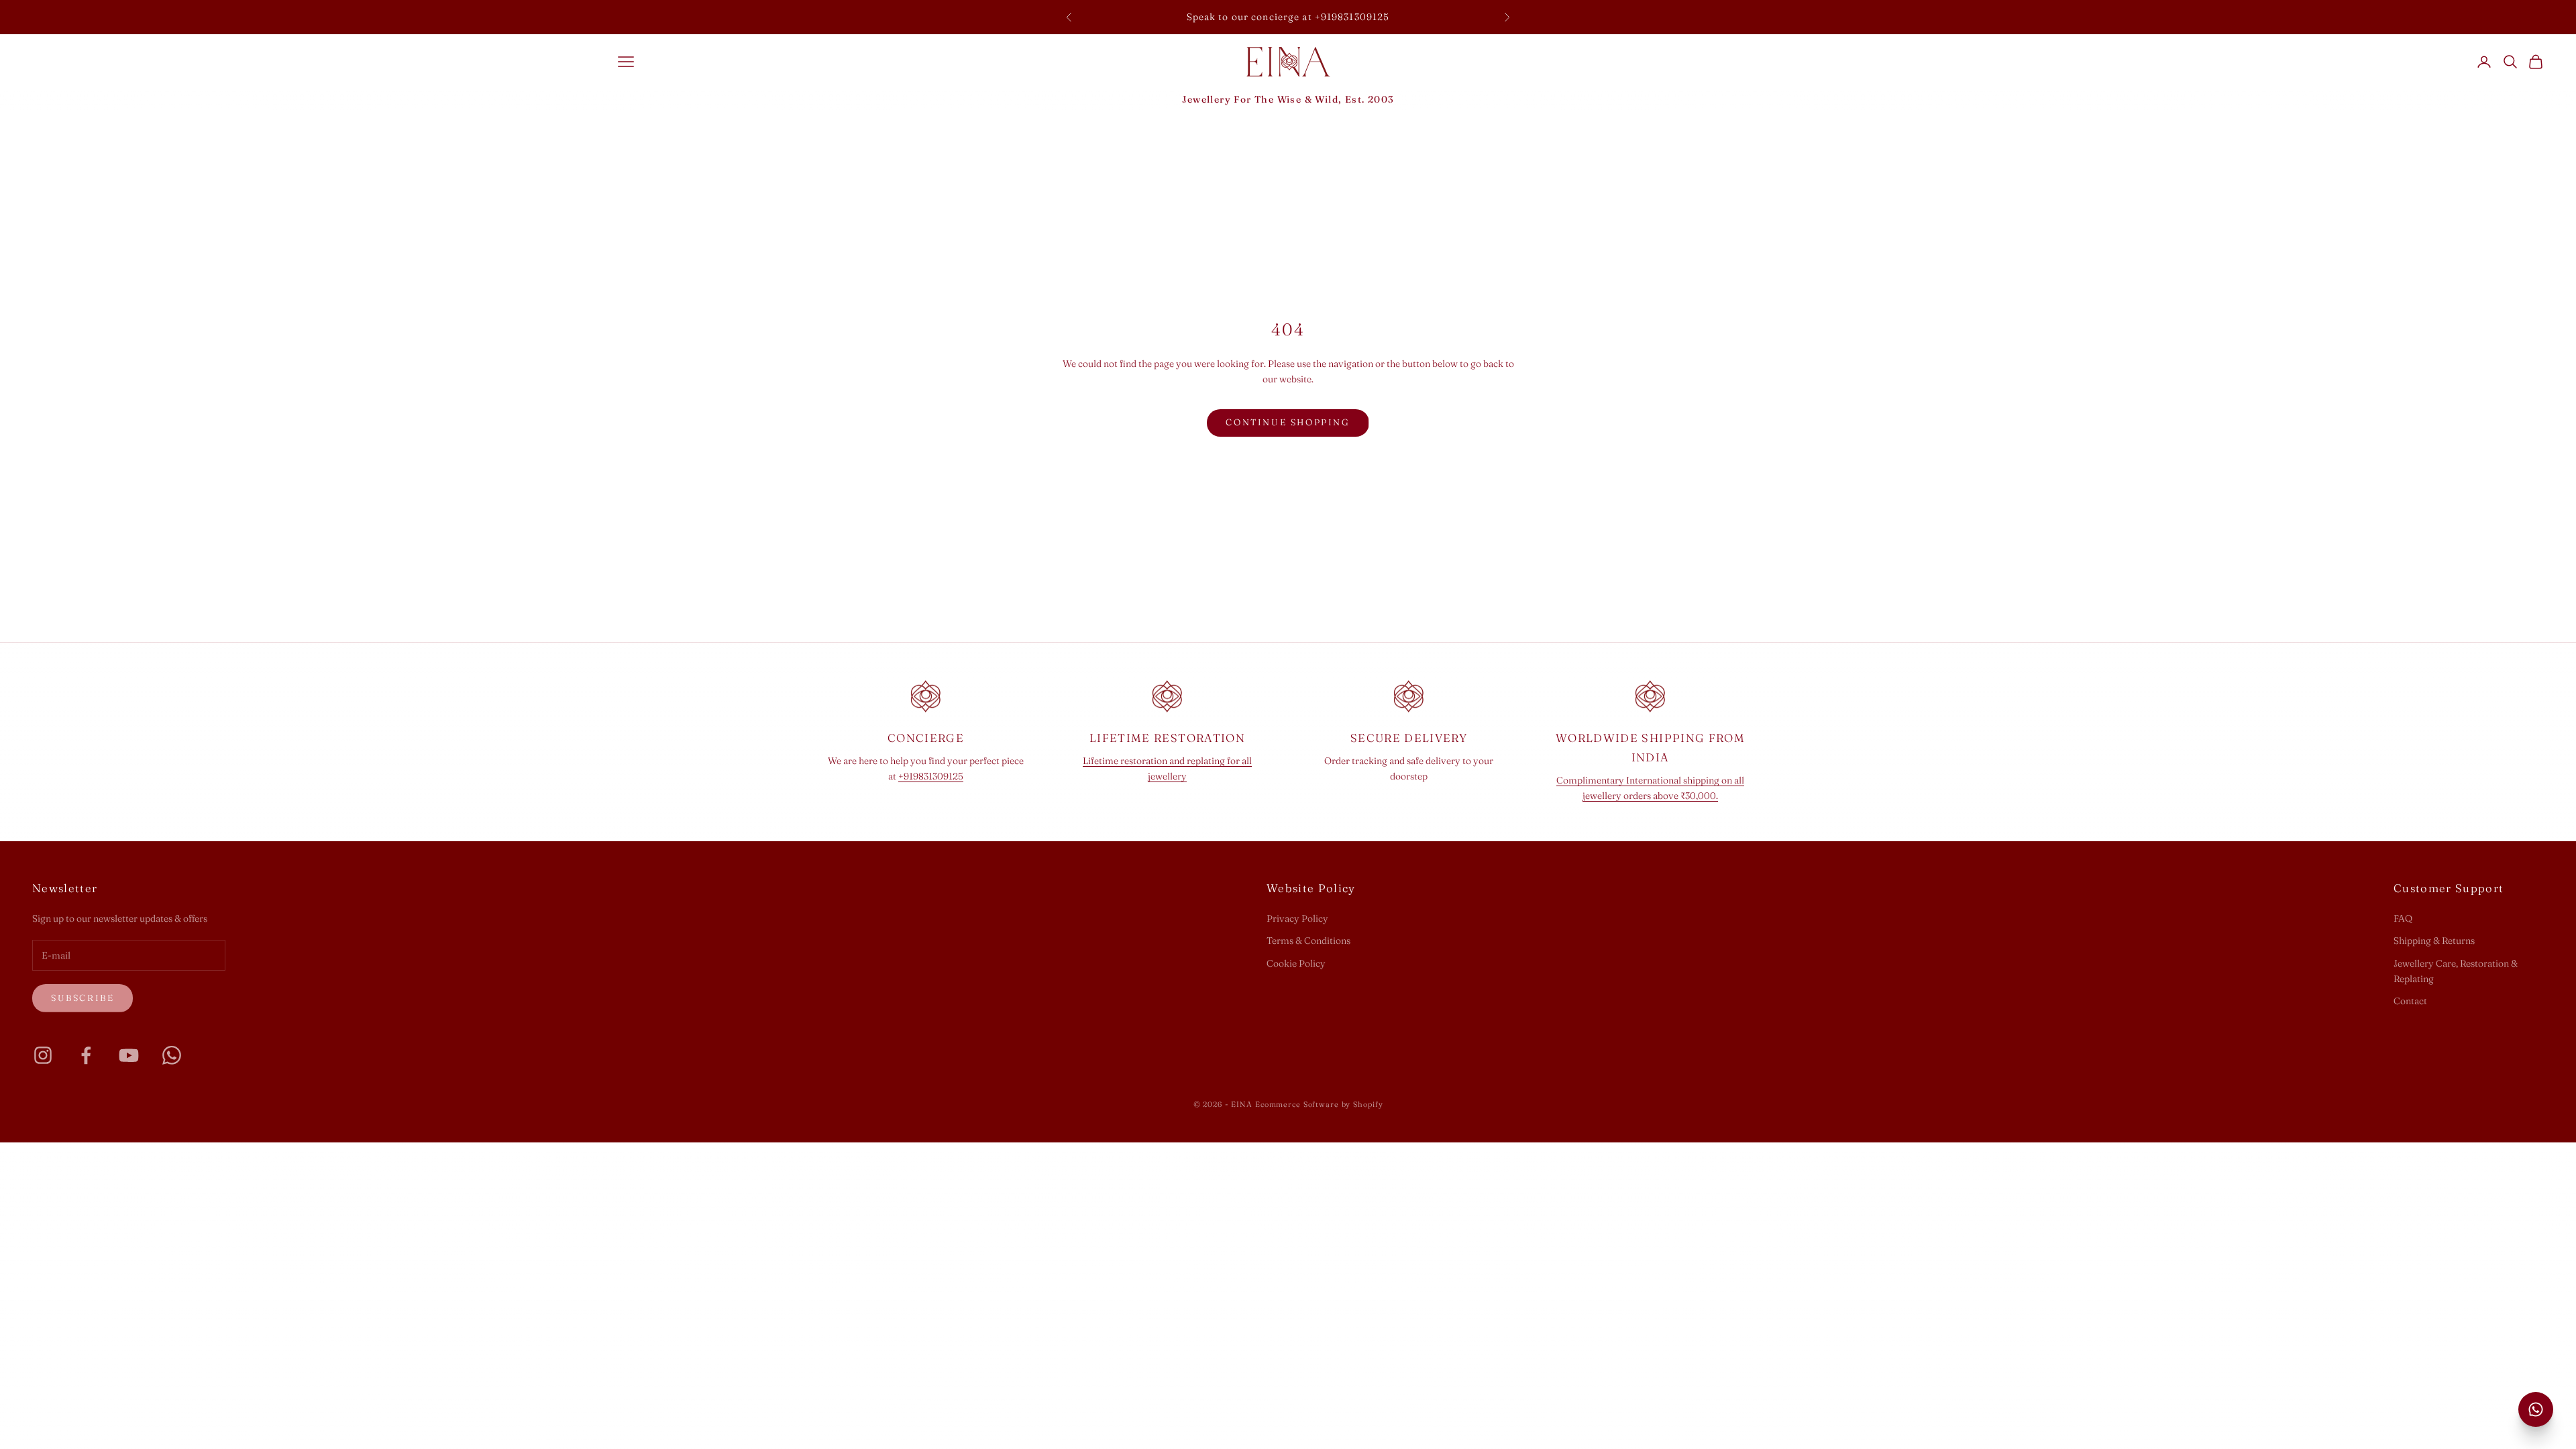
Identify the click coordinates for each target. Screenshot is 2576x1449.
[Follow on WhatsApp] (172, 1055)
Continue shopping (1288, 422)
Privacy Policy (1297, 918)
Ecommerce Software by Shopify (1319, 1104)
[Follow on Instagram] (43, 1055)
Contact (2410, 1001)
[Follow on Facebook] (86, 1055)
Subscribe (83, 998)
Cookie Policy (1296, 963)
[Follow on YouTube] (129, 1055)
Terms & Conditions (1308, 941)
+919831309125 (931, 776)
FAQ (2403, 918)
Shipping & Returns (2434, 941)
